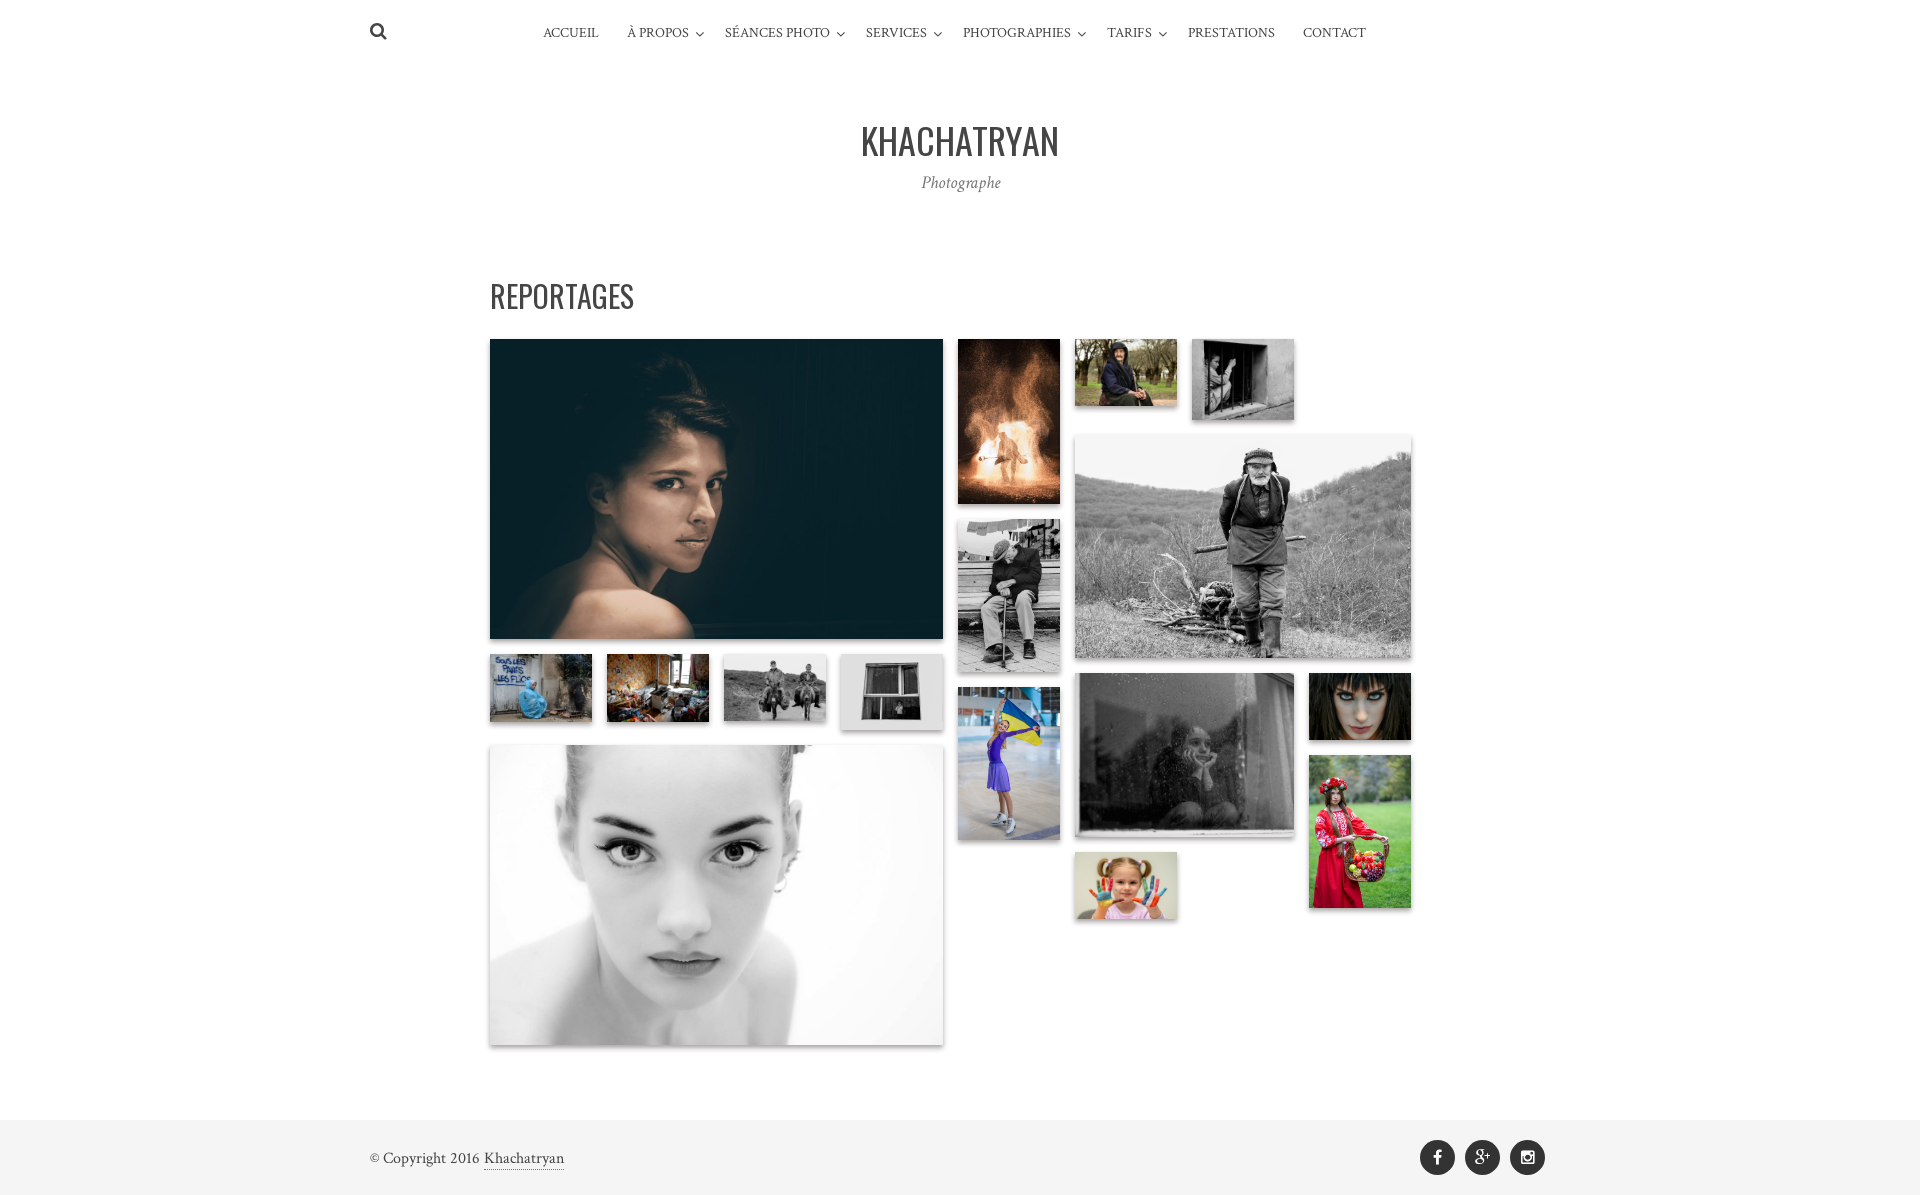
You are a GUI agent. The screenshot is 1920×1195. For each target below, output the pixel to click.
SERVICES (896, 33)
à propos (658, 33)
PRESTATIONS (1231, 33)
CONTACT (1334, 33)
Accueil (571, 33)
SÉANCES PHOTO (777, 33)
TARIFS (1129, 33)
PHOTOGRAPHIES (1017, 33)
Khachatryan (524, 1158)
